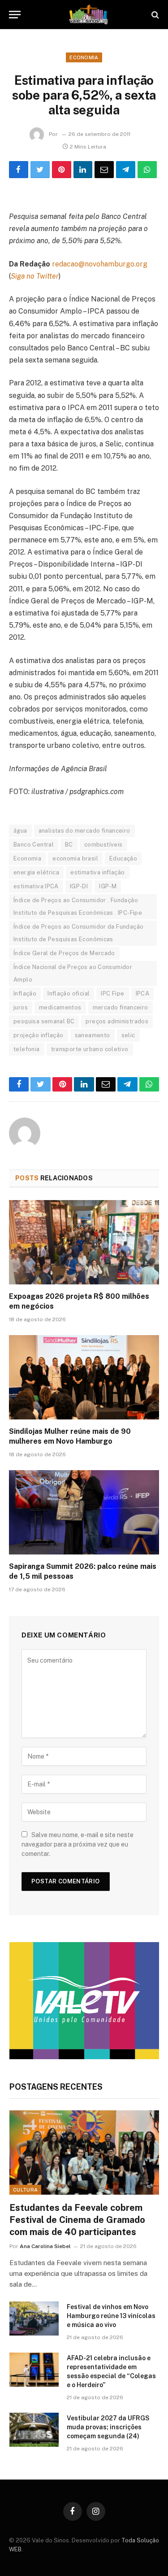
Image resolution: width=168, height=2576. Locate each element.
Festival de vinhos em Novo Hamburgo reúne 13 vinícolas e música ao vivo (111, 2316)
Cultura (25, 2190)
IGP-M (108, 886)
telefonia (27, 1049)
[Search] (154, 15)
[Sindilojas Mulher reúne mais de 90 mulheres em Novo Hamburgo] (84, 1377)
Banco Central (34, 845)
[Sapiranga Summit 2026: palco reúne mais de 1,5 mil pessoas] (84, 1512)
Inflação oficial (69, 993)
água (20, 831)
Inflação (25, 993)
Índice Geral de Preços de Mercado (64, 953)
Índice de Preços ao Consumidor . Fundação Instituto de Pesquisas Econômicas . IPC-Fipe (78, 906)
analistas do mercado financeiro (84, 831)
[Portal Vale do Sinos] (88, 15)
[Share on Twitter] (40, 170)
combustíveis (103, 845)
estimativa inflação (97, 872)
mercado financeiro (121, 1007)
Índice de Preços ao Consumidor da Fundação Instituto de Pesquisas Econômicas (78, 933)
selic (128, 1035)
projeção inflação (39, 1035)
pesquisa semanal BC (44, 1021)
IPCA (143, 993)
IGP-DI (79, 886)
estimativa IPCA (36, 886)
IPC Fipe (112, 993)
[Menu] (15, 15)
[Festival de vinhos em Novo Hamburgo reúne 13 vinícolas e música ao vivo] (34, 2318)
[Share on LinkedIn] (83, 170)
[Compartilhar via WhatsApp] (147, 170)
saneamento (93, 1035)
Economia (84, 57)
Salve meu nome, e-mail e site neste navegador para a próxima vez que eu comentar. (78, 1844)
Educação (123, 858)
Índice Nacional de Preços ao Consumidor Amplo (73, 973)
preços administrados (117, 1021)
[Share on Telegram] (126, 170)
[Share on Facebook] (19, 170)
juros (21, 1007)
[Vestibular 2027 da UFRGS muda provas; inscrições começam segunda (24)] (34, 2430)
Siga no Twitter (35, 276)
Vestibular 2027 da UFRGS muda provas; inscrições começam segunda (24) (108, 2427)
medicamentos (60, 1007)
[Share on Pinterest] (62, 170)
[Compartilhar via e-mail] (104, 170)
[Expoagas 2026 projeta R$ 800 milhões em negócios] (84, 1242)
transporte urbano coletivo (90, 1049)
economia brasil (75, 858)
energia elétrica (36, 872)
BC (69, 845)
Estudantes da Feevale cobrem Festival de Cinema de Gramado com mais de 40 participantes (77, 2220)
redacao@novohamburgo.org (100, 264)
